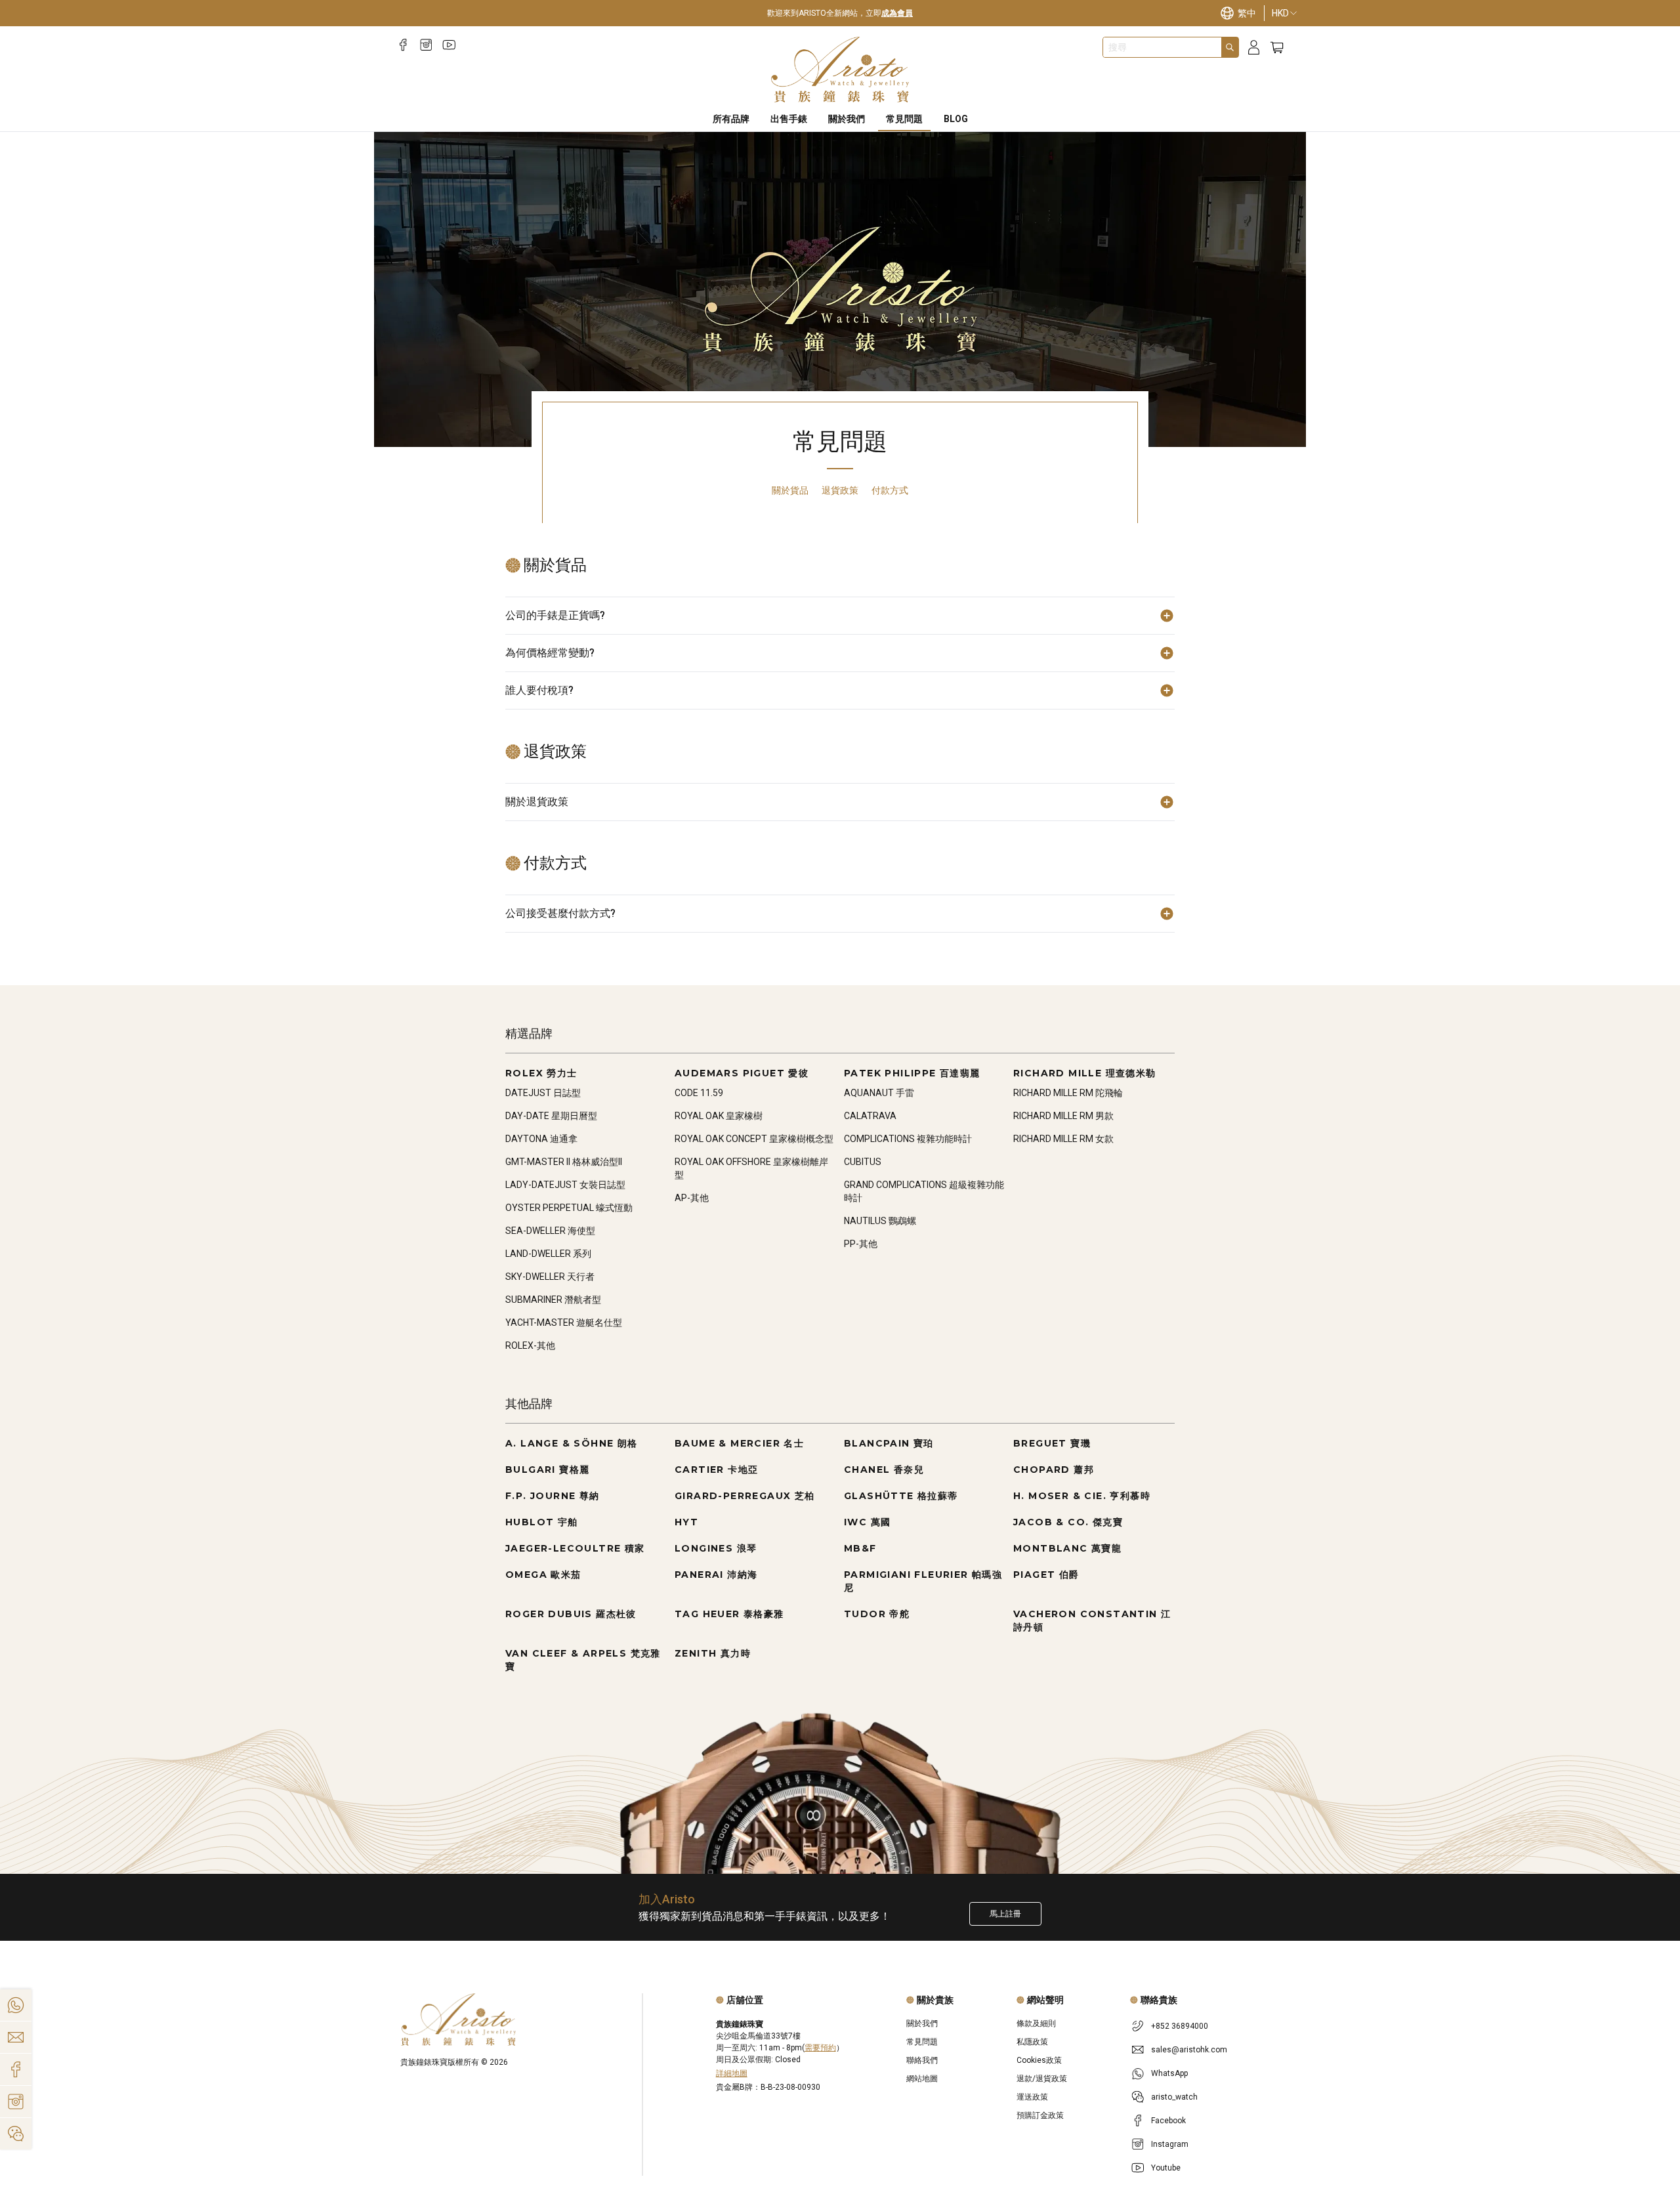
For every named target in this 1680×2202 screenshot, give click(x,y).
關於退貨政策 (537, 802)
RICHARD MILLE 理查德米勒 (1085, 1073)
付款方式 (890, 490)
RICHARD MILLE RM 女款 (1063, 1139)
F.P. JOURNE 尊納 (553, 1496)
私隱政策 (1032, 2042)
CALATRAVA (870, 1116)
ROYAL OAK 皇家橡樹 (719, 1116)
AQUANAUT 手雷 (879, 1093)
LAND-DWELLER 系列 (548, 1254)
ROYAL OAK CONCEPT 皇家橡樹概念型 (754, 1139)
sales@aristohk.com (1189, 2050)
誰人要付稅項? (539, 690)
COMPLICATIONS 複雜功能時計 (908, 1139)
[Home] (840, 70)
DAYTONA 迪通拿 (541, 1139)
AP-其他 (692, 1198)
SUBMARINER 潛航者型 (553, 1300)
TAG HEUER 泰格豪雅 (729, 1614)
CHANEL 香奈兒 (884, 1470)
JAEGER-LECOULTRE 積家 (575, 1548)
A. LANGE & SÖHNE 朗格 (572, 1443)
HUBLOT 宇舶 (542, 1522)
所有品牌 (731, 119)
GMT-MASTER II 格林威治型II (564, 1162)
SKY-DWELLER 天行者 (550, 1277)
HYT (686, 1522)
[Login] (1254, 48)
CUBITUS (863, 1162)
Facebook (1168, 2121)
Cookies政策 (1039, 2060)
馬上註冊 (1005, 1914)
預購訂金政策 (1040, 2115)
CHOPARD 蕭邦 (1054, 1470)
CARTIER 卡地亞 (716, 1470)
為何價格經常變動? (550, 653)
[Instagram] (426, 45)
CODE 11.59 (699, 1093)
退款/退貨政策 (1042, 2079)
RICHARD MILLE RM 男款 (1063, 1116)
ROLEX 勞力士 (541, 1073)
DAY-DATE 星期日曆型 (551, 1116)
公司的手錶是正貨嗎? (555, 615)
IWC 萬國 (867, 1522)
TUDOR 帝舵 (877, 1614)
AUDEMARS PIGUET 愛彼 (742, 1073)
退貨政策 (840, 490)
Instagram (1170, 2144)
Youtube (1166, 2168)
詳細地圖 (732, 2073)
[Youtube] (449, 45)
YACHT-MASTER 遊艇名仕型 (564, 1323)
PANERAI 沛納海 (716, 1575)
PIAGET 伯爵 (1046, 1575)
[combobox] (1162, 47)
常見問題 (904, 119)
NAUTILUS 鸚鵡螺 (880, 1221)
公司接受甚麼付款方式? (560, 913)
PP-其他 (861, 1244)
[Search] (1230, 47)
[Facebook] (403, 45)
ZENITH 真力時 (713, 1653)
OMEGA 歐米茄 (543, 1575)
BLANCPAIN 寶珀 (889, 1443)
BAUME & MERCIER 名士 (739, 1443)
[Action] (16, 2134)
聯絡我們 (922, 2060)
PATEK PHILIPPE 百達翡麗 (912, 1073)
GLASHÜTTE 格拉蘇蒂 (901, 1496)
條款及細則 (1036, 2023)
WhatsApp (1169, 2073)
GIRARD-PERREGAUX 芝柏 (745, 1496)
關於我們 (847, 119)
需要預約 (820, 2048)
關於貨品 (790, 490)
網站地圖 (922, 2079)
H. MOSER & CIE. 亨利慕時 (1082, 1496)
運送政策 (1032, 2097)
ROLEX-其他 (530, 1345)
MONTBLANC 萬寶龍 (1067, 1548)
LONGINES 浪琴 (716, 1548)
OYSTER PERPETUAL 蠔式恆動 (569, 1208)
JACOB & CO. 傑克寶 (1068, 1522)
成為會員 (897, 13)
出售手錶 (789, 119)
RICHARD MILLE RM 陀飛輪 (1068, 1093)
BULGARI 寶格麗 (547, 1470)
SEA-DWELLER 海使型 (550, 1231)
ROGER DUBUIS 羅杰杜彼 (571, 1614)
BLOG (956, 119)
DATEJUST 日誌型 (543, 1093)
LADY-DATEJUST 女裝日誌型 (565, 1185)
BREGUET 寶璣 (1052, 1443)
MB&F (860, 1548)
